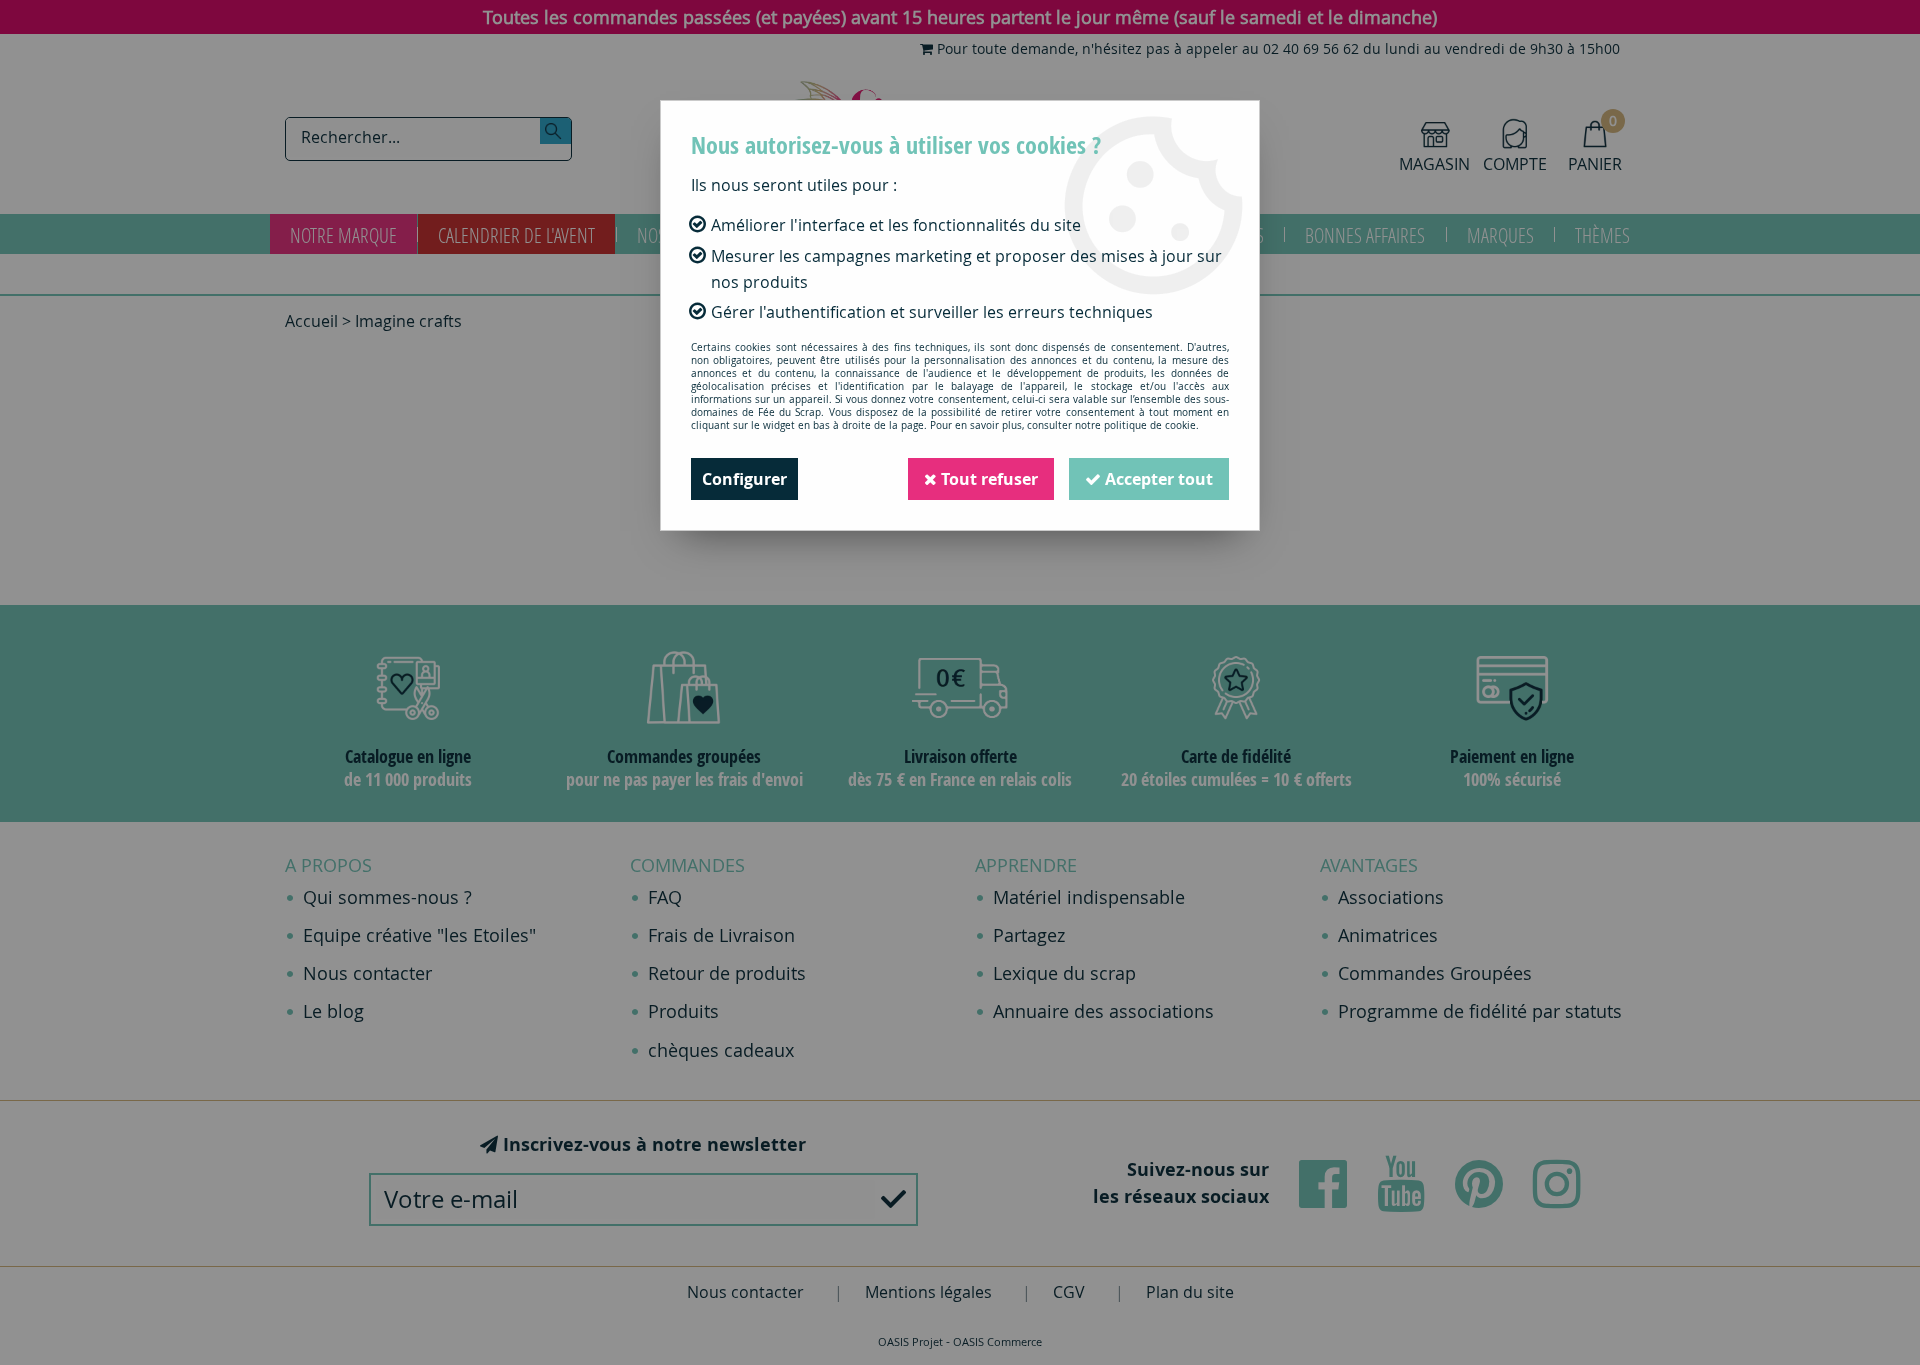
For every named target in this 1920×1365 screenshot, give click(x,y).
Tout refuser (987, 479)
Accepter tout (1157, 479)
